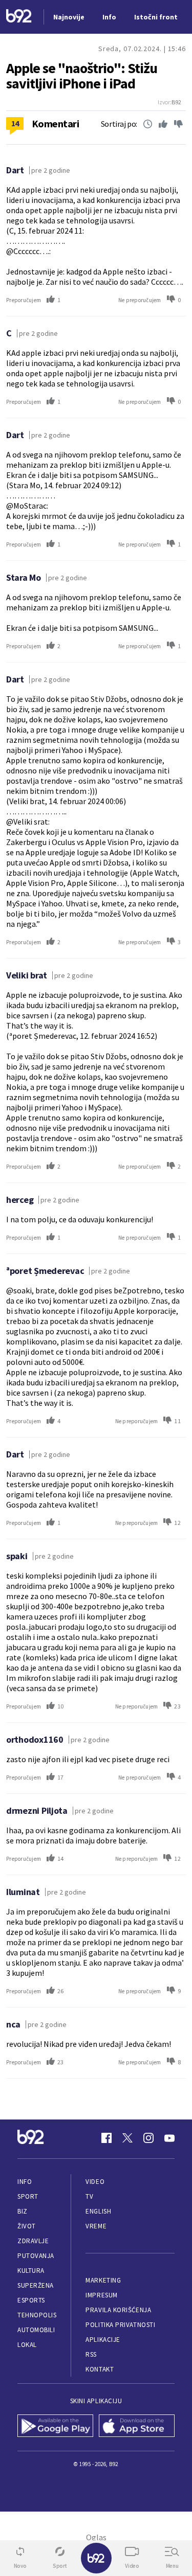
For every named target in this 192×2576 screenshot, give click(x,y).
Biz (23, 2211)
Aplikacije (103, 2340)
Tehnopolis (37, 2315)
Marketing (103, 2280)
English (98, 2211)
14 (15, 123)
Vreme (96, 2226)
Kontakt (100, 2369)
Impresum (101, 2295)
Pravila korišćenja (118, 2310)
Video (95, 2182)
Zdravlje (33, 2241)
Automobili (36, 2330)
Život (27, 2226)
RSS (91, 2354)
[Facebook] (106, 2138)
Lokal (27, 2345)
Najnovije (69, 17)
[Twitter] (127, 2138)
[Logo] (19, 17)
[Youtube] (169, 2138)
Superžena (36, 2285)
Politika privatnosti (120, 2325)
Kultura (31, 2271)
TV (89, 2196)
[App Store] (137, 2427)
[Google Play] (56, 2427)
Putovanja (36, 2256)
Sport (28, 2196)
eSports (31, 2300)
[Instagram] (148, 2138)
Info (25, 2182)
